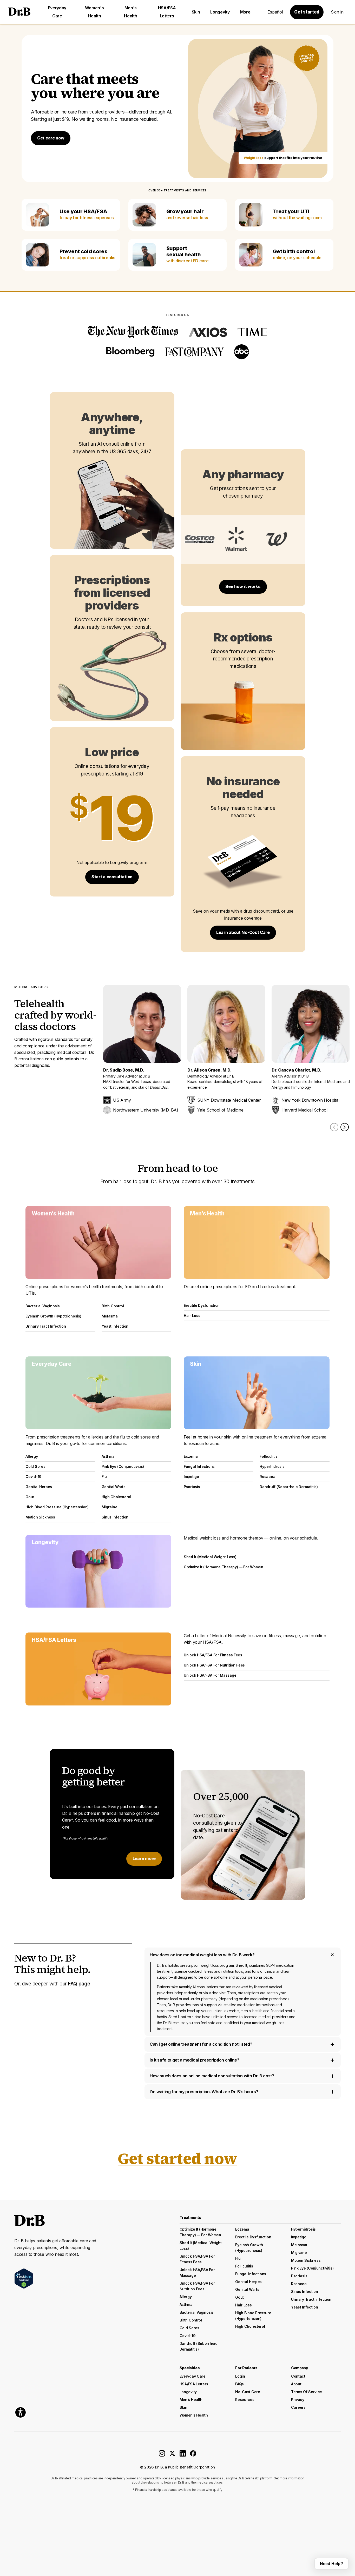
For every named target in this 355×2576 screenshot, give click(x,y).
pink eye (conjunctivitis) (312, 2268)
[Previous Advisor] (334, 1127)
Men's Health (130, 12)
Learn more (144, 1858)
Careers (298, 2407)
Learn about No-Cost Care (243, 932)
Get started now (177, 2158)
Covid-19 (188, 2336)
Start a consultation (112, 877)
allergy (186, 2297)
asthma (186, 2304)
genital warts (247, 2289)
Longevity (220, 12)
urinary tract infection (311, 2299)
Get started (307, 12)
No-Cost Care (248, 2392)
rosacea (299, 2284)
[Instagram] (162, 2455)
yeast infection (305, 2307)
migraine (299, 2253)
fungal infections (251, 2274)
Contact (298, 2376)
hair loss (243, 2305)
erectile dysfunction (253, 2237)
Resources (245, 2400)
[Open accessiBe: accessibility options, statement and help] (21, 2412)
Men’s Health (191, 2400)
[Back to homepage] (19, 12)
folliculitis (244, 2266)
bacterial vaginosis (197, 2312)
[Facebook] (193, 2455)
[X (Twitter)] (172, 2455)
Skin (196, 12)
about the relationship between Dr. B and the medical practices (177, 2482)
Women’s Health (194, 2415)
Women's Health (94, 12)
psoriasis (299, 2276)
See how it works (243, 586)
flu (238, 2258)
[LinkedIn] (183, 2455)
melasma (299, 2245)
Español (275, 12)
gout (239, 2297)
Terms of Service (307, 2392)
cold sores (189, 2328)
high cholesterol (250, 2326)
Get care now (51, 138)
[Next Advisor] (345, 1127)
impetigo (299, 2237)
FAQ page (79, 1984)
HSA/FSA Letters (167, 12)
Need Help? (331, 2564)
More (245, 12)
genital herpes (248, 2282)
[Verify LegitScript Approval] (24, 2279)
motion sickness (306, 2260)
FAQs (239, 2384)
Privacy (298, 2400)
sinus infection (305, 2291)
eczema (242, 2229)
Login (240, 2376)
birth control (191, 2320)
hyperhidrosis (303, 2229)
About (296, 2384)
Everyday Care (57, 12)
